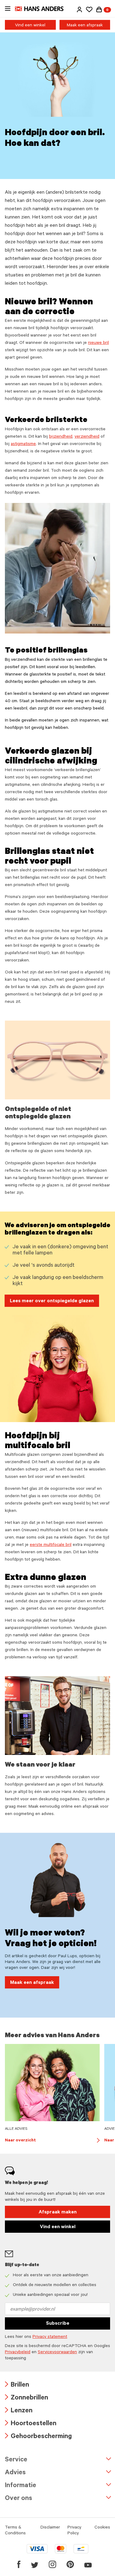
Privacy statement (50, 2337)
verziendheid (87, 437)
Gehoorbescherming (38, 2437)
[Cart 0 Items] (99, 10)
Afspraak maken (58, 2213)
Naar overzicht (52, 2141)
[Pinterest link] (70, 2564)
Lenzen (19, 2411)
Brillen (17, 2386)
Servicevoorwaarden (57, 2353)
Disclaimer (50, 2528)
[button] (79, 10)
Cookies (102, 2528)
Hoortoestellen (31, 2424)
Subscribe (58, 2324)
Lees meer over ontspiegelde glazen (52, 1301)
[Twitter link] (35, 2564)
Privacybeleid (18, 2353)
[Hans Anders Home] (42, 9)
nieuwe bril (98, 343)
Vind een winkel (30, 26)
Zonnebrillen (27, 2398)
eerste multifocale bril (51, 1545)
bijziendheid (61, 437)
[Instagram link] (52, 2564)
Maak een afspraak (85, 26)
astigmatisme (23, 444)
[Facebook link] (19, 2564)
